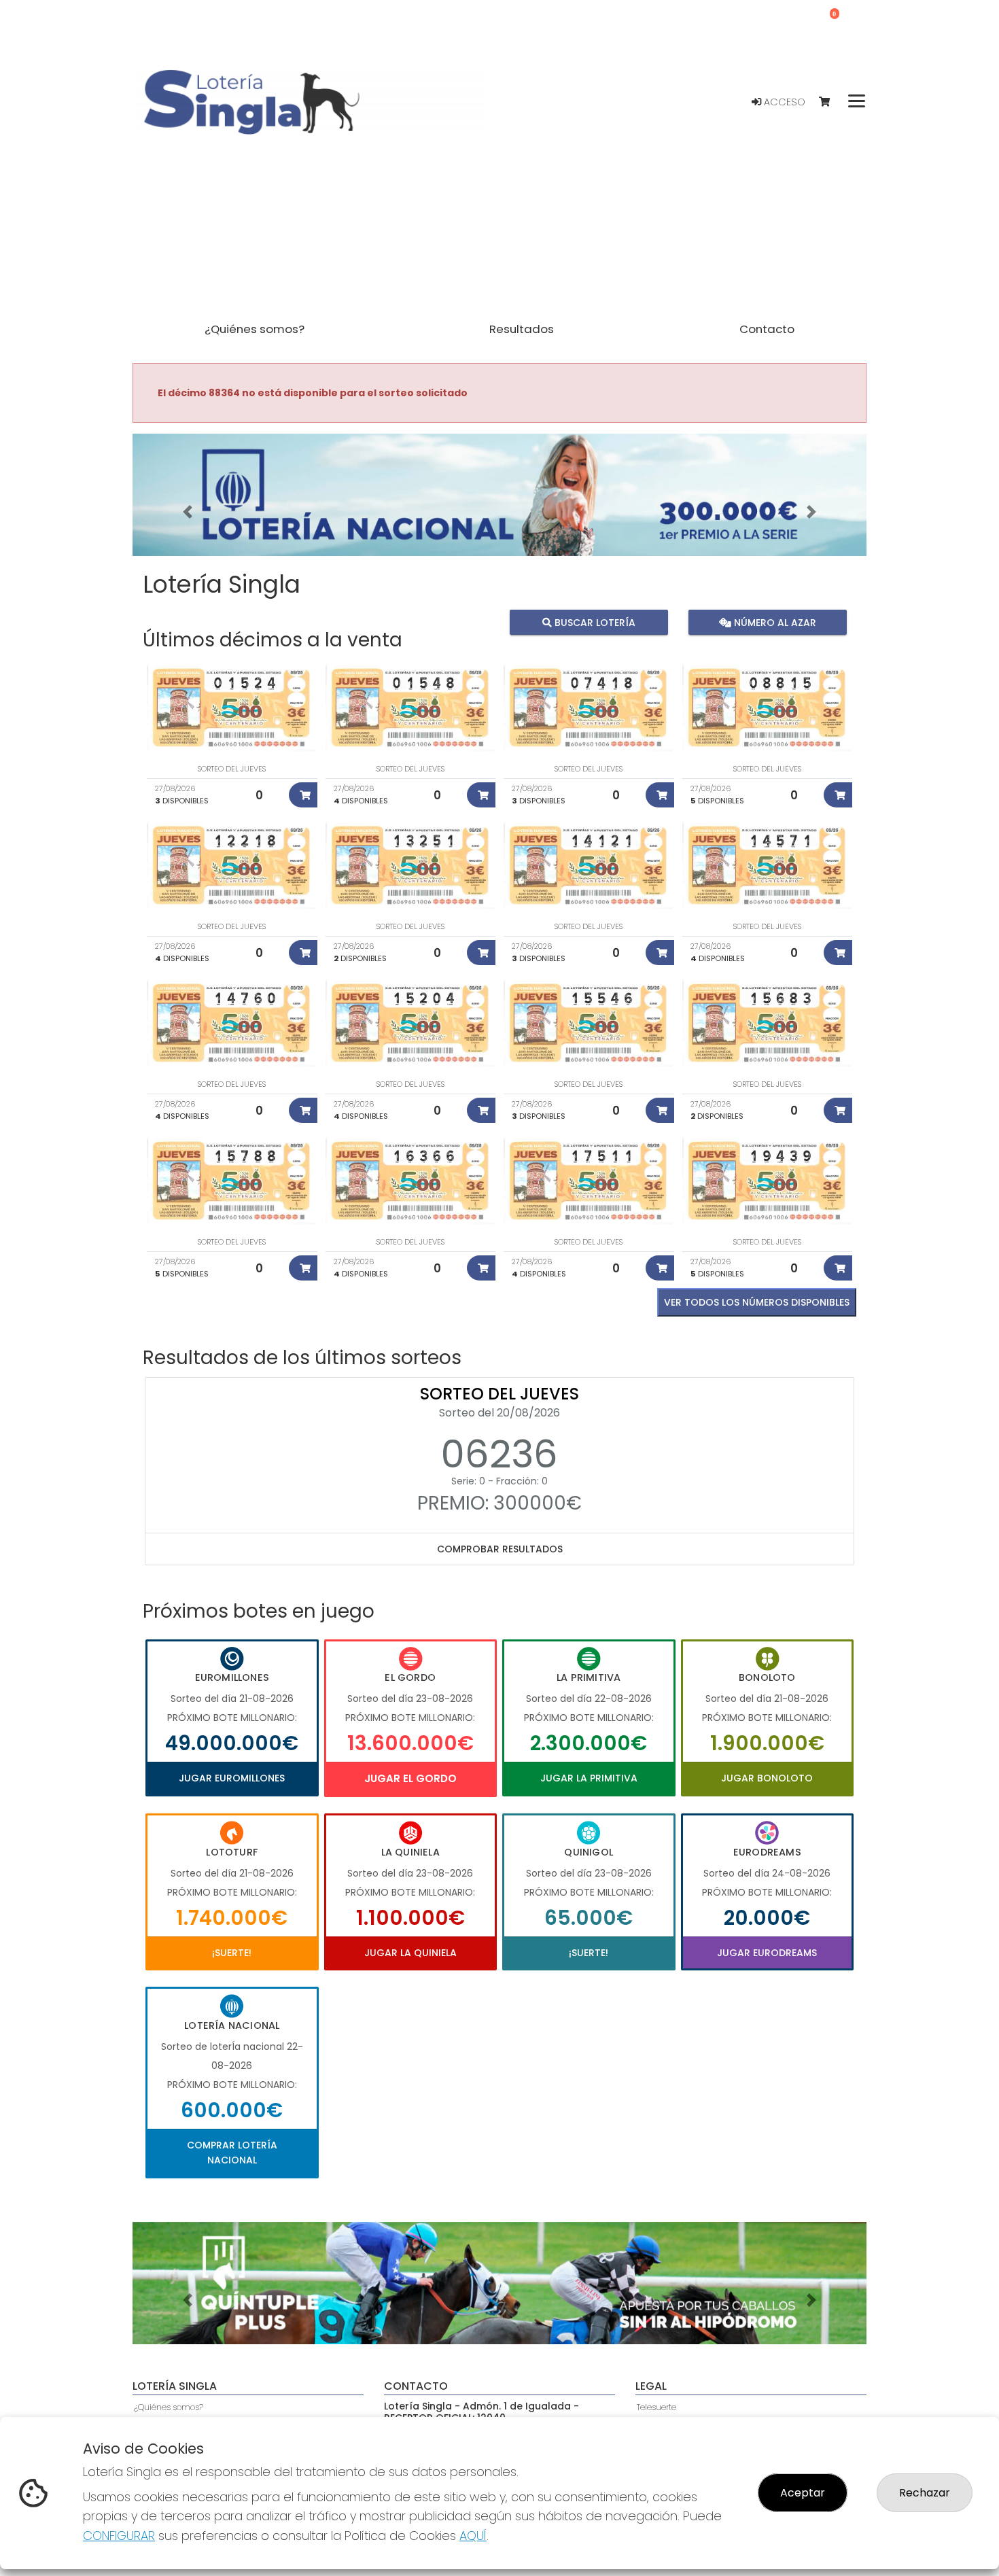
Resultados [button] (522, 329)
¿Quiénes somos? (169, 2407)
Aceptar (803, 2493)
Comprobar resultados (500, 1549)
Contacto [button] (767, 329)
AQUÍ (473, 2536)
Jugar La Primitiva (589, 1778)
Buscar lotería (594, 623)
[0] (831, 102)
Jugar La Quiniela (410, 1953)
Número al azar (773, 623)
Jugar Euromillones (232, 1778)
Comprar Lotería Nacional (232, 2153)
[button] (188, 512)
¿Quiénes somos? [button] (255, 329)
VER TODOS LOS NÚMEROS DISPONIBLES (757, 1302)
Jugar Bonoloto (767, 1778)
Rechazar (925, 2493)
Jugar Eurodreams (767, 1953)
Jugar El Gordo (410, 1778)
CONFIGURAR (119, 2536)
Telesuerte (656, 2407)
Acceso (783, 102)
